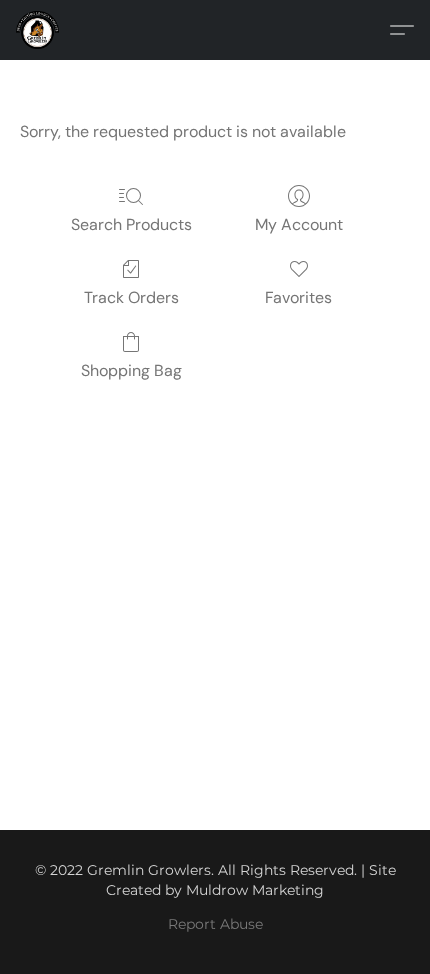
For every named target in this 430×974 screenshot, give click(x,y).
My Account (299, 224)
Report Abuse (215, 924)
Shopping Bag (131, 370)
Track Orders (131, 297)
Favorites (298, 297)
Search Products (131, 224)
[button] (39, 30)
